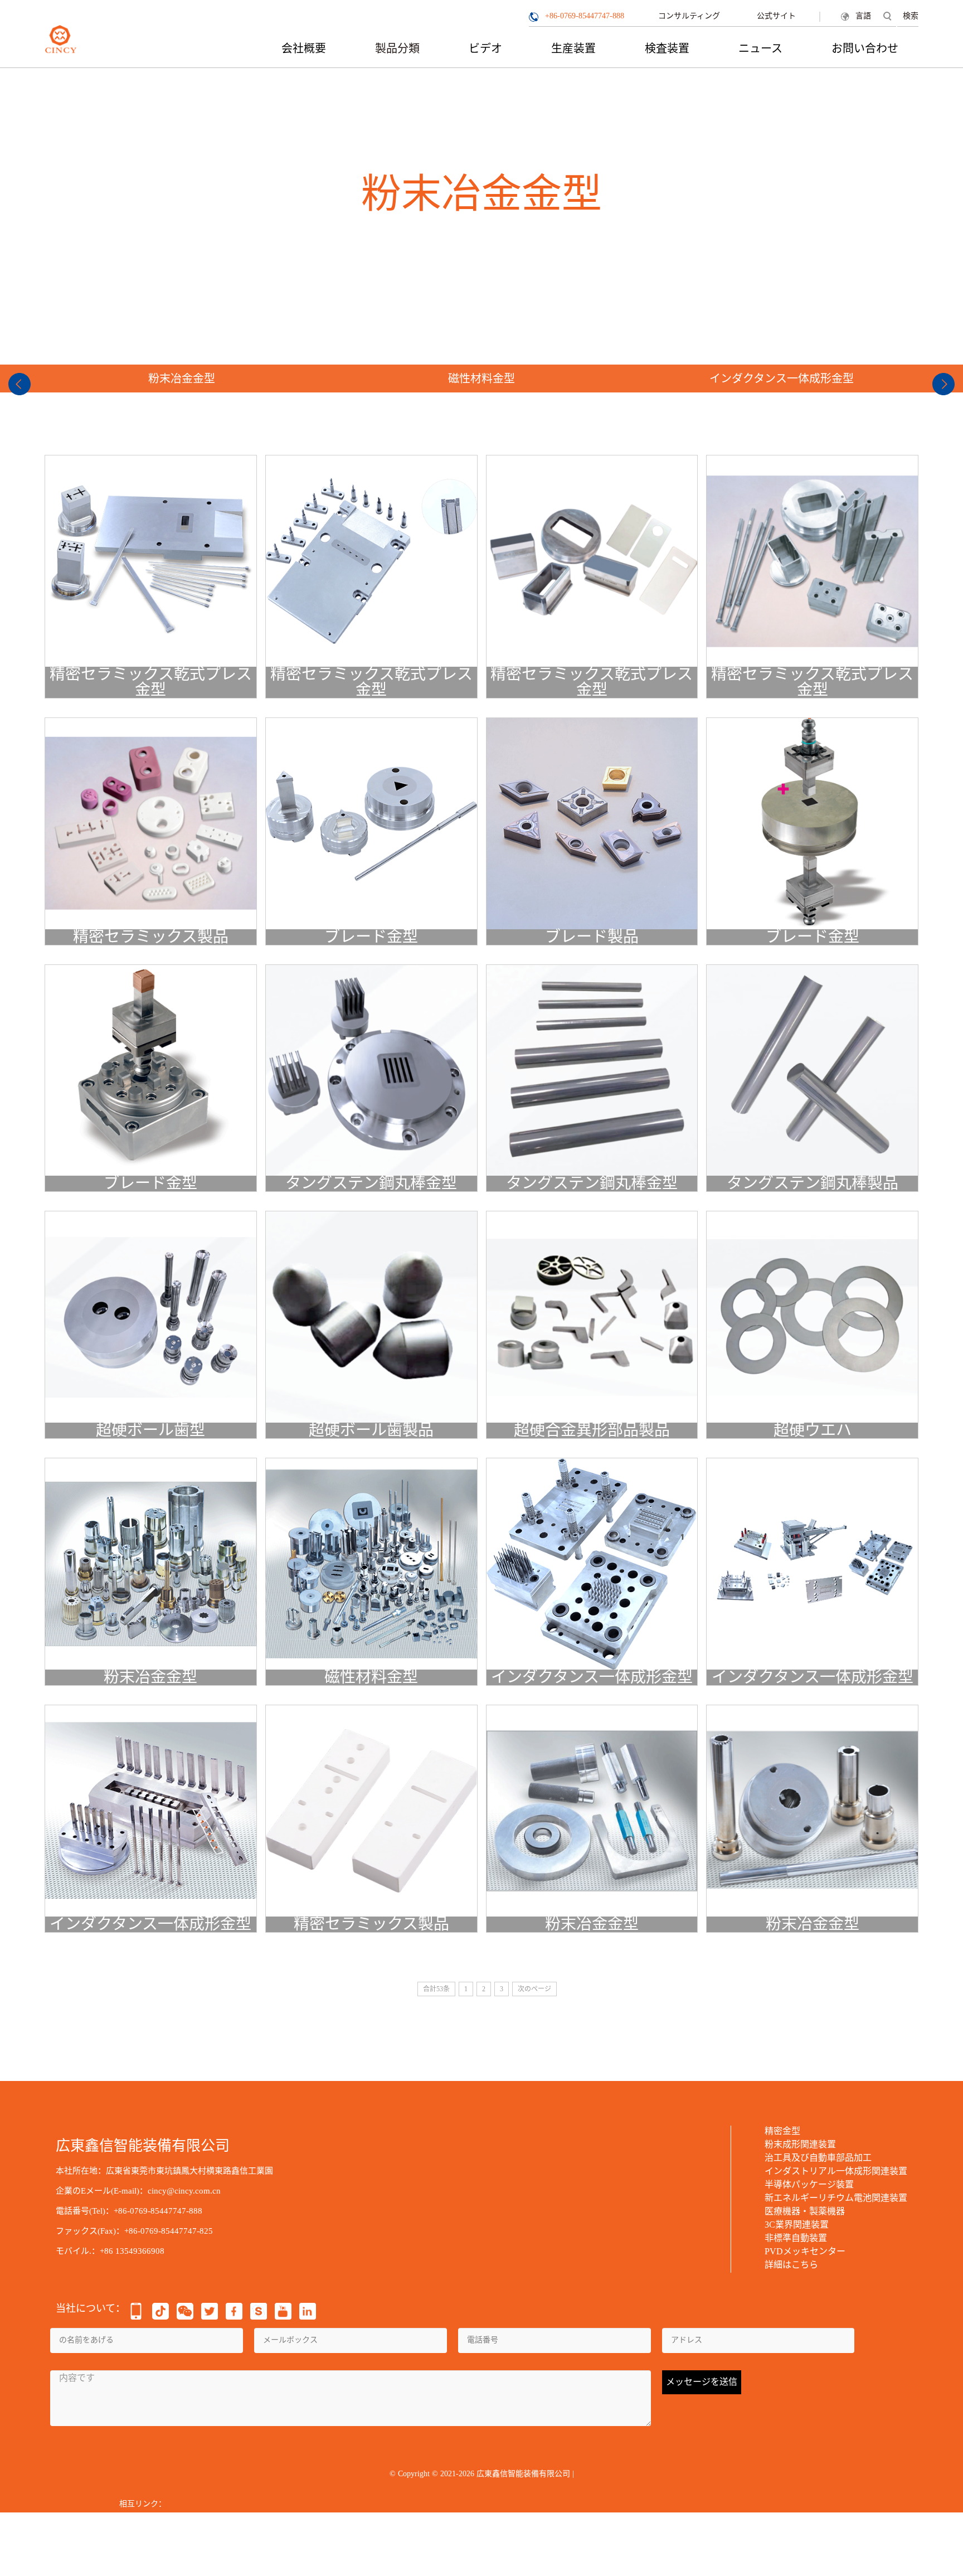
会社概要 (304, 48)
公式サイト (776, 16)
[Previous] (20, 384)
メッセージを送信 (702, 2382)
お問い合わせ (865, 48)
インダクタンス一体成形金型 (782, 379)
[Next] (943, 384)
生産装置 (573, 48)
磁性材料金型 (481, 379)
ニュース (760, 48)
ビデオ (485, 48)
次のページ (534, 1989)
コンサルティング (689, 16)
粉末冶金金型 (182, 379)
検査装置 (667, 48)
